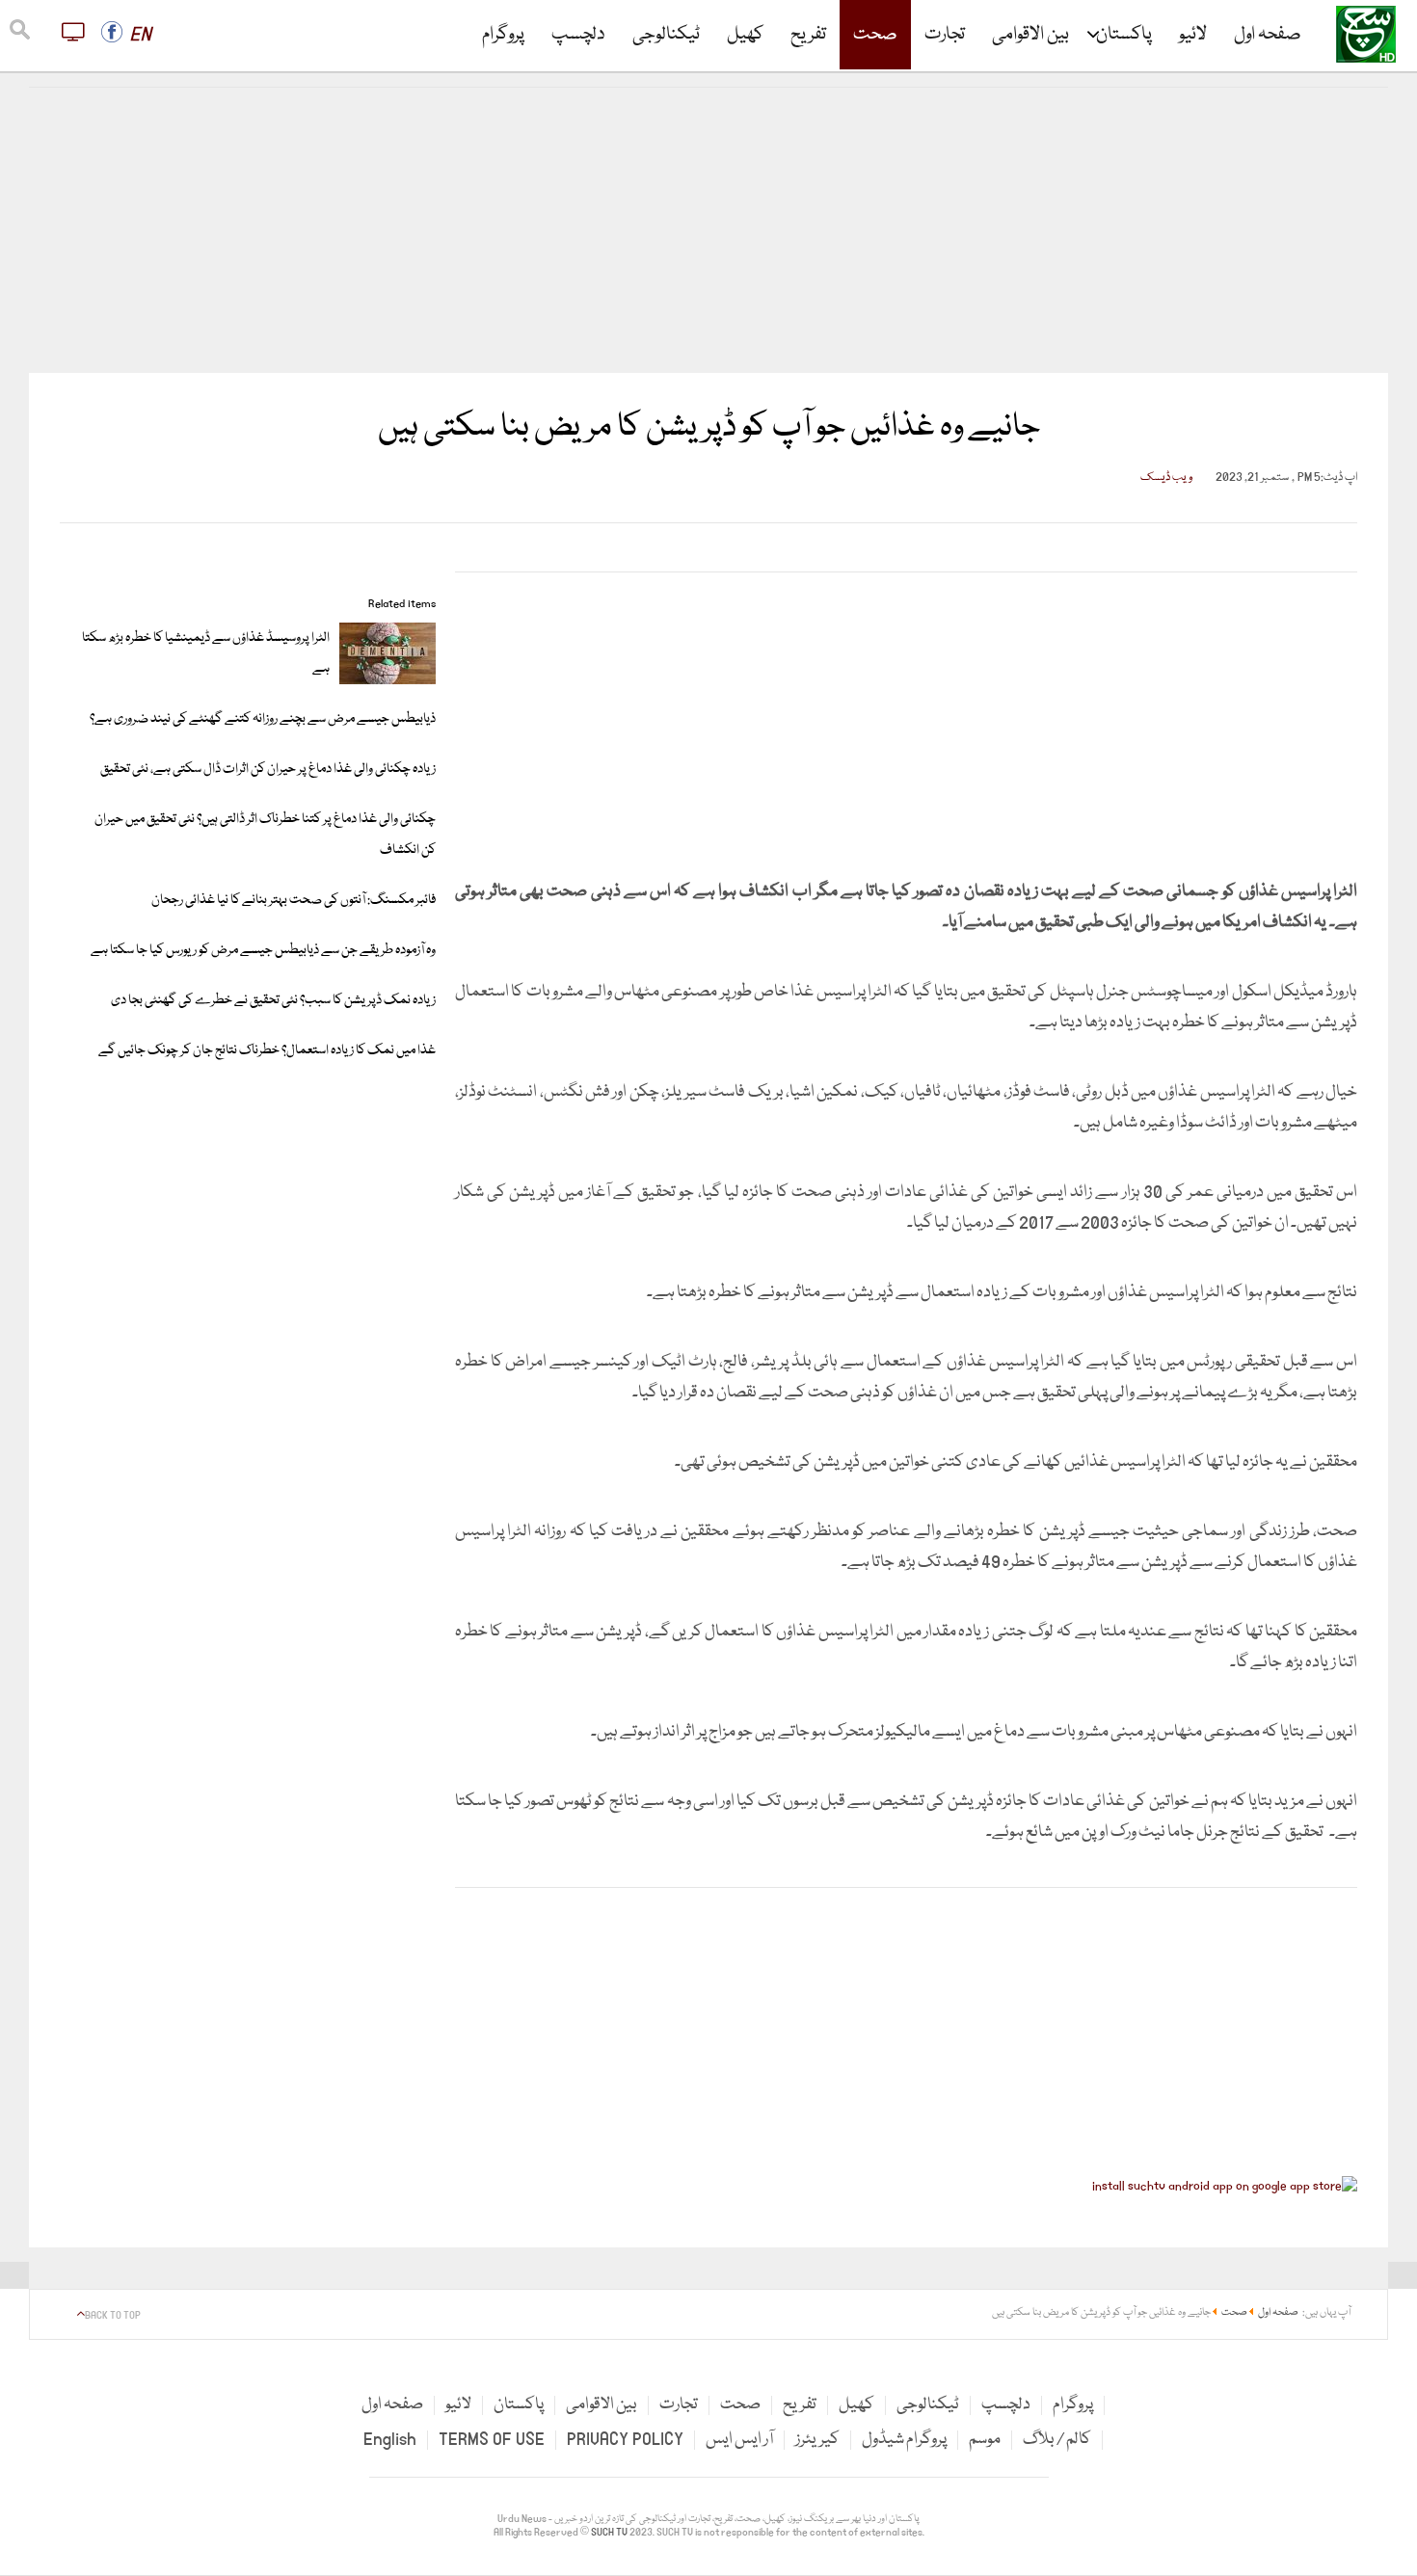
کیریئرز (817, 2440)
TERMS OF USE (492, 2440)
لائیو (1193, 35)
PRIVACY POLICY (625, 2440)
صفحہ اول (1268, 35)
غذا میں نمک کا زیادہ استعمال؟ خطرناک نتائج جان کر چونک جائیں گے (267, 1050)
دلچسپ (578, 35)
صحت (875, 35)
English (390, 2440)
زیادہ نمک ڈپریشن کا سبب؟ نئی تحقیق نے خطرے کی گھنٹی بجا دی (273, 1000)
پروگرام (503, 35)
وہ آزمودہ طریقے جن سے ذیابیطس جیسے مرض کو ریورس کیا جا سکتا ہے (263, 950)
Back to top (113, 2316)
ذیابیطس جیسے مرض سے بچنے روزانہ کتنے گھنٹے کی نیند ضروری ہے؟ (263, 719)
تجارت (945, 35)
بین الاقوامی (1030, 35)
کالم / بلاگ (1057, 2440)
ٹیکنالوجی (666, 35)
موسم (985, 2440)
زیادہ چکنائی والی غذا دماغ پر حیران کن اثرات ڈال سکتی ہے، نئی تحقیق (268, 769)
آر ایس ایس (739, 2440)
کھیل (745, 35)
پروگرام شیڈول (904, 2440)
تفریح (808, 35)
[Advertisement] (708, 230)
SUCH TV (610, 2533)
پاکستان (1124, 35)
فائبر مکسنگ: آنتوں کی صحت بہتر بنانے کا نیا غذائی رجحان (294, 900)
